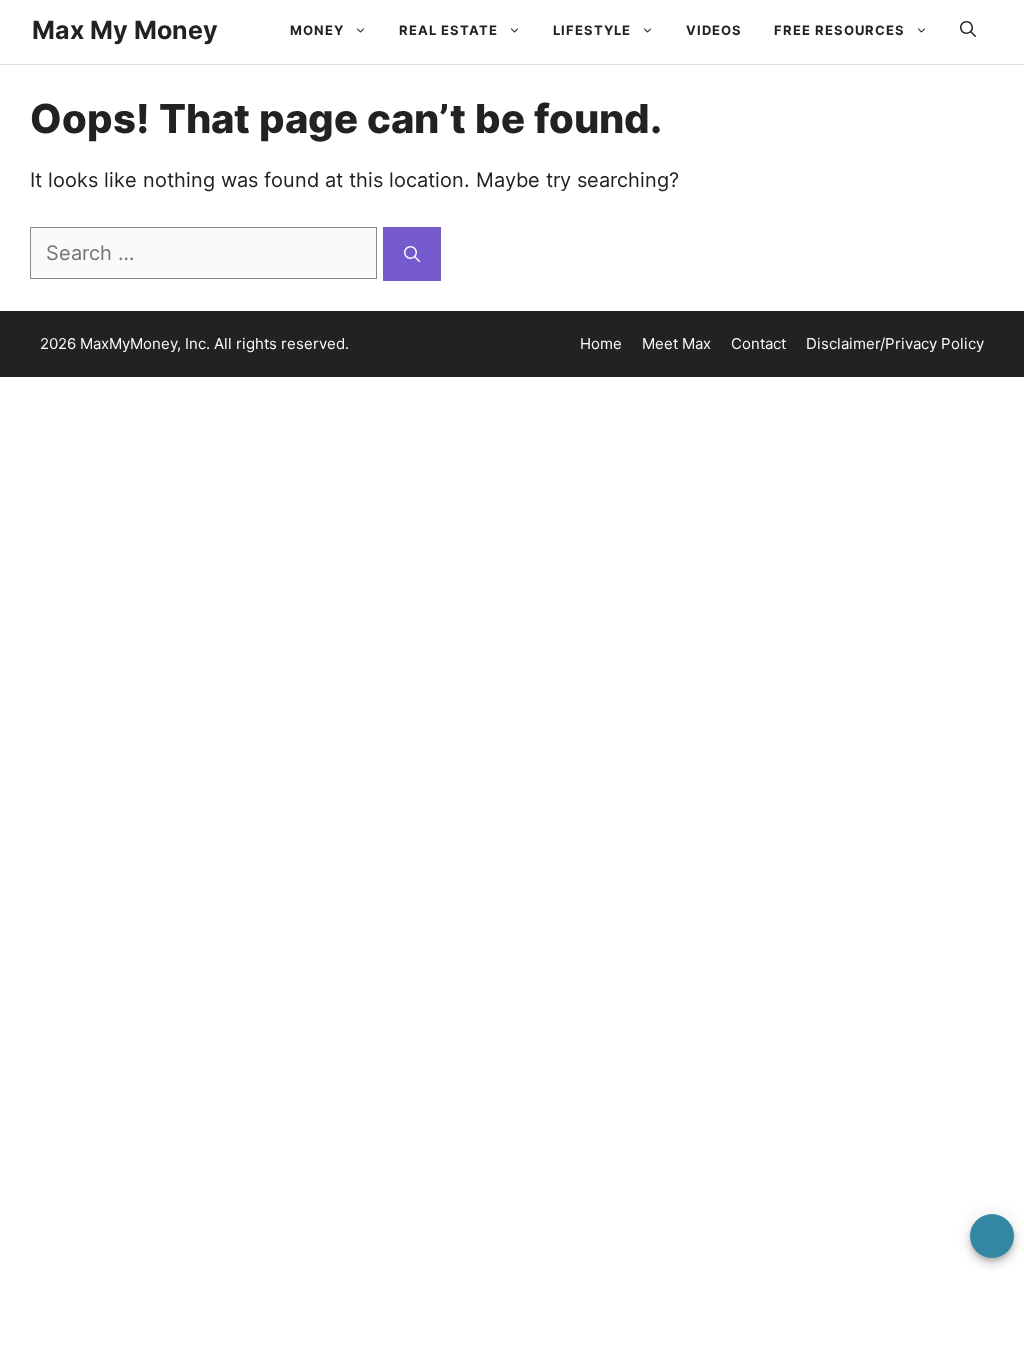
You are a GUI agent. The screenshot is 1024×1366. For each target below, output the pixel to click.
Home (601, 343)
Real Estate (448, 30)
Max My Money (125, 30)
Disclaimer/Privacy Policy (895, 343)
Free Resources (839, 30)
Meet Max (676, 343)
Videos (714, 30)
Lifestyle (592, 30)
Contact (758, 343)
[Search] (412, 254)
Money (317, 30)
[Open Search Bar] (968, 30)
